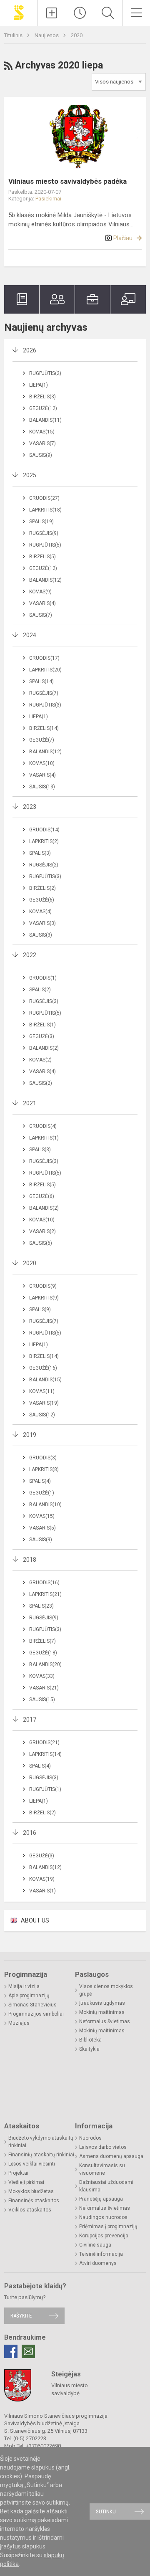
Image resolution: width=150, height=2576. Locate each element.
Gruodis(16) (44, 1583)
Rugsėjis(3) (44, 1001)
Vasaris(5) (42, 1528)
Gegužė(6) (42, 900)
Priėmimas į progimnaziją (108, 2226)
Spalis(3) (40, 853)
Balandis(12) (45, 580)
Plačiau (123, 238)
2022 (30, 955)
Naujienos (47, 35)
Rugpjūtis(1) (45, 1789)
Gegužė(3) (42, 1036)
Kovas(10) (42, 763)
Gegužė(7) (42, 740)
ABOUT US (35, 1920)
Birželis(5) (42, 557)
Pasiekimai (48, 199)
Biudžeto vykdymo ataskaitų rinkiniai (41, 2142)
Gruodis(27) (44, 498)
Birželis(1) (42, 1025)
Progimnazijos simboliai (36, 2014)
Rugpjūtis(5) (45, 545)
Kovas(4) (40, 912)
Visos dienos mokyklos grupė (106, 1990)
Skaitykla (89, 2049)
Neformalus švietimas (105, 2021)
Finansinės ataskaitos (34, 2201)
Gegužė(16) (43, 1368)
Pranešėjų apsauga (101, 2199)
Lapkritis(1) (44, 1138)
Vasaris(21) (44, 1688)
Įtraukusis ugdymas (102, 2003)
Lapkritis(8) (44, 1469)
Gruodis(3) (43, 1458)
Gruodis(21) (44, 1743)
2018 (30, 1560)
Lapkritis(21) (45, 1594)
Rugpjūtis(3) (45, 705)
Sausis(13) (42, 787)
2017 (30, 1720)
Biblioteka (90, 2040)
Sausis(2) (41, 1083)
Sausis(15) (42, 1700)
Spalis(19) (41, 522)
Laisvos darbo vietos (103, 2147)
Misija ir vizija (24, 1986)
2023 (30, 807)
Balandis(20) (45, 1664)
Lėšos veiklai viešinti (32, 2164)
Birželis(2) (42, 888)
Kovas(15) (42, 432)
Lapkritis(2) (44, 841)
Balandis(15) (45, 1380)
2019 (30, 1435)
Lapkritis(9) (44, 1298)
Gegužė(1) (42, 1493)
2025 (30, 475)
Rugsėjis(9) (44, 533)
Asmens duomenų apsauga (111, 2156)
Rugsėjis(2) (44, 865)
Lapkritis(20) (45, 670)
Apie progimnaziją (29, 1996)
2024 (30, 635)
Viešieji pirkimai (26, 2182)
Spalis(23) (41, 1606)
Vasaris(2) (42, 1231)
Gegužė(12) (43, 408)
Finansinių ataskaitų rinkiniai (41, 2155)
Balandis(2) (44, 1048)
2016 (30, 1833)
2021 (30, 1103)
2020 (77, 35)
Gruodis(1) (43, 978)
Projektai (18, 2173)
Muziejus (19, 2023)
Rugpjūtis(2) (45, 373)
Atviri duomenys (98, 2263)
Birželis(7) (42, 1641)
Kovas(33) (42, 1676)
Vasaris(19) (44, 1403)
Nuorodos (90, 2138)
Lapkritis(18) (45, 510)
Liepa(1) (39, 385)
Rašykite (21, 2316)
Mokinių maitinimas (102, 2012)
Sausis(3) (41, 935)
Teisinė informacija (101, 2254)
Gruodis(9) (43, 1286)
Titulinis (14, 35)
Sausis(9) (41, 455)
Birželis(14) (44, 728)
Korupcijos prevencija (104, 2236)
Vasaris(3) (42, 923)
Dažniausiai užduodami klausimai (106, 2186)
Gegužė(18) (43, 1653)
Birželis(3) (42, 397)
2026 (30, 350)
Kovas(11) (42, 1391)
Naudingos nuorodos (103, 2217)
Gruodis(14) (44, 830)
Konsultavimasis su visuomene (102, 2169)
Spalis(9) (40, 1310)
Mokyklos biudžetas (31, 2191)
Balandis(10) (45, 1505)
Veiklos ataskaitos (30, 2210)
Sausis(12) (42, 1415)
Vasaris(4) (42, 603)
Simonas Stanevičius (32, 2005)
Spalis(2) (40, 990)
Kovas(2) (40, 1060)
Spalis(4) (40, 1481)
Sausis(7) (41, 615)
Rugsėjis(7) (44, 693)
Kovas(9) (40, 592)
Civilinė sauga (95, 2245)
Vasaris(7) (42, 443)
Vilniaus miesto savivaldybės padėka (67, 181)
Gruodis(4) (43, 1126)
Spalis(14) (41, 681)
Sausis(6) (41, 1243)
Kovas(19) (42, 1879)
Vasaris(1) (42, 1891)
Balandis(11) (45, 420)
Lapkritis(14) (45, 1754)
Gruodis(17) (44, 658)
